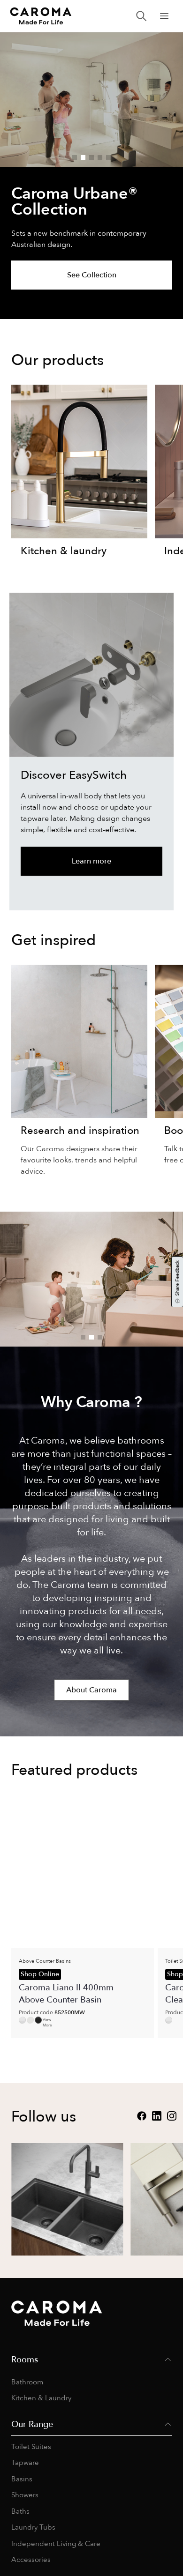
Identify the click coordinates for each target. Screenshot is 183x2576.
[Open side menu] (164, 16)
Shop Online (40, 1974)
